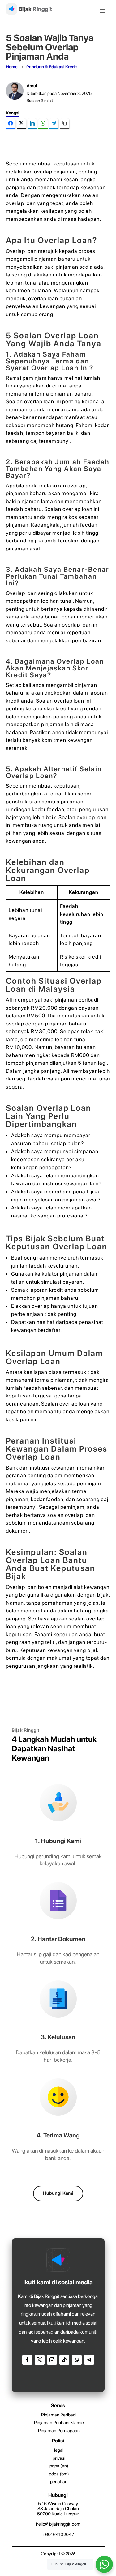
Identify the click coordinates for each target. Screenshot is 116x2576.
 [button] (103, 11)
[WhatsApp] (43, 124)
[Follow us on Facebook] (27, 2360)
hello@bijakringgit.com (58, 2524)
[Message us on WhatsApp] (77, 2360)
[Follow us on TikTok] (64, 2360)
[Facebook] (11, 124)
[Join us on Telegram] (89, 2360)
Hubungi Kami (58, 2193)
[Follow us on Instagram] (52, 2360)
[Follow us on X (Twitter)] (40, 2360)
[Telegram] (54, 124)
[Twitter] (21, 124)
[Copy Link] (65, 124)
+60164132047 (58, 2535)
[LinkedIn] (32, 124)
